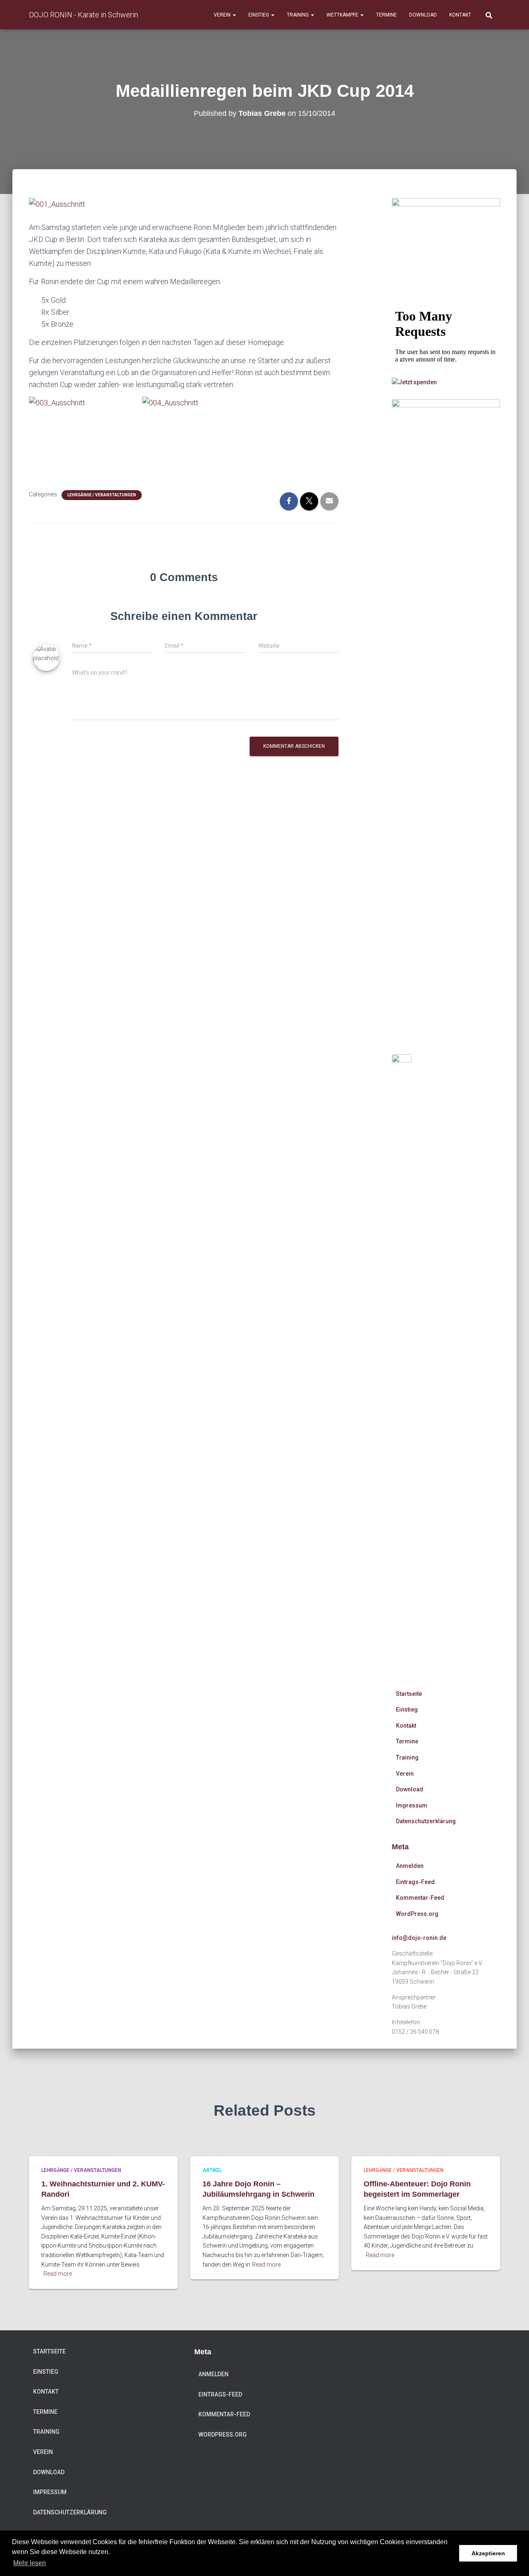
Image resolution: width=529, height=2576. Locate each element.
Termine (386, 15)
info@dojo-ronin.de (419, 1938)
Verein (223, 15)
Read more (58, 2274)
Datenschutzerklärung (426, 1821)
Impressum (412, 1805)
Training (298, 15)
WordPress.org (417, 1914)
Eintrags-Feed (415, 1882)
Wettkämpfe (343, 15)
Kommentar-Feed (420, 1898)
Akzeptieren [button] (488, 2553)
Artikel (212, 2170)
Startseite (409, 1694)
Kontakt (460, 15)
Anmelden (410, 1866)
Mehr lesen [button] (30, 2563)
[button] (234, 15)
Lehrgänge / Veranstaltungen (102, 495)
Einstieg (259, 15)
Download (423, 15)
